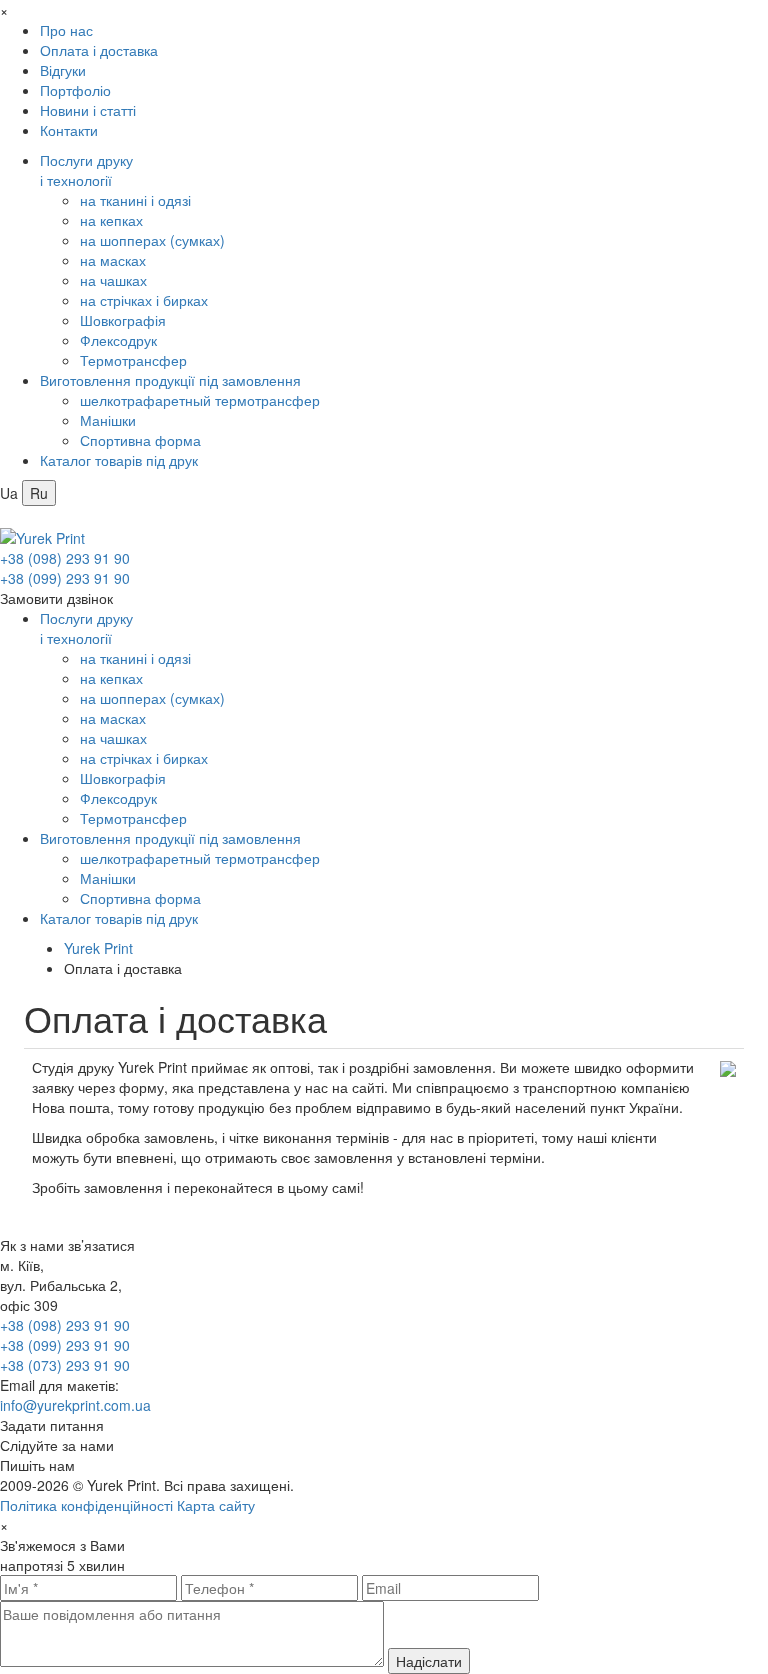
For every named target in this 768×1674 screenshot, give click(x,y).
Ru (39, 493)
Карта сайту (216, 1505)
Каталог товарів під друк (119, 460)
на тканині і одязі (135, 200)
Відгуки (63, 70)
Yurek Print (98, 948)
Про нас (66, 30)
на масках (113, 260)
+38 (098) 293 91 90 (65, 558)
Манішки (108, 420)
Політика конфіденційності (86, 1505)
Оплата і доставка (99, 50)
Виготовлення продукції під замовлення (170, 380)
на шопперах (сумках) (152, 240)
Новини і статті (88, 110)
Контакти (69, 130)
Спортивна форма (140, 440)
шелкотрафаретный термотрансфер (200, 400)
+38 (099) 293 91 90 (65, 578)
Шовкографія (123, 320)
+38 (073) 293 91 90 (65, 1365)
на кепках (111, 220)
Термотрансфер (133, 360)
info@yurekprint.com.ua (75, 1405)
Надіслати (429, 1661)
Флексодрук (118, 340)
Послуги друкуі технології (86, 170)
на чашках (113, 280)
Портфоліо (75, 90)
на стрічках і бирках (144, 300)
